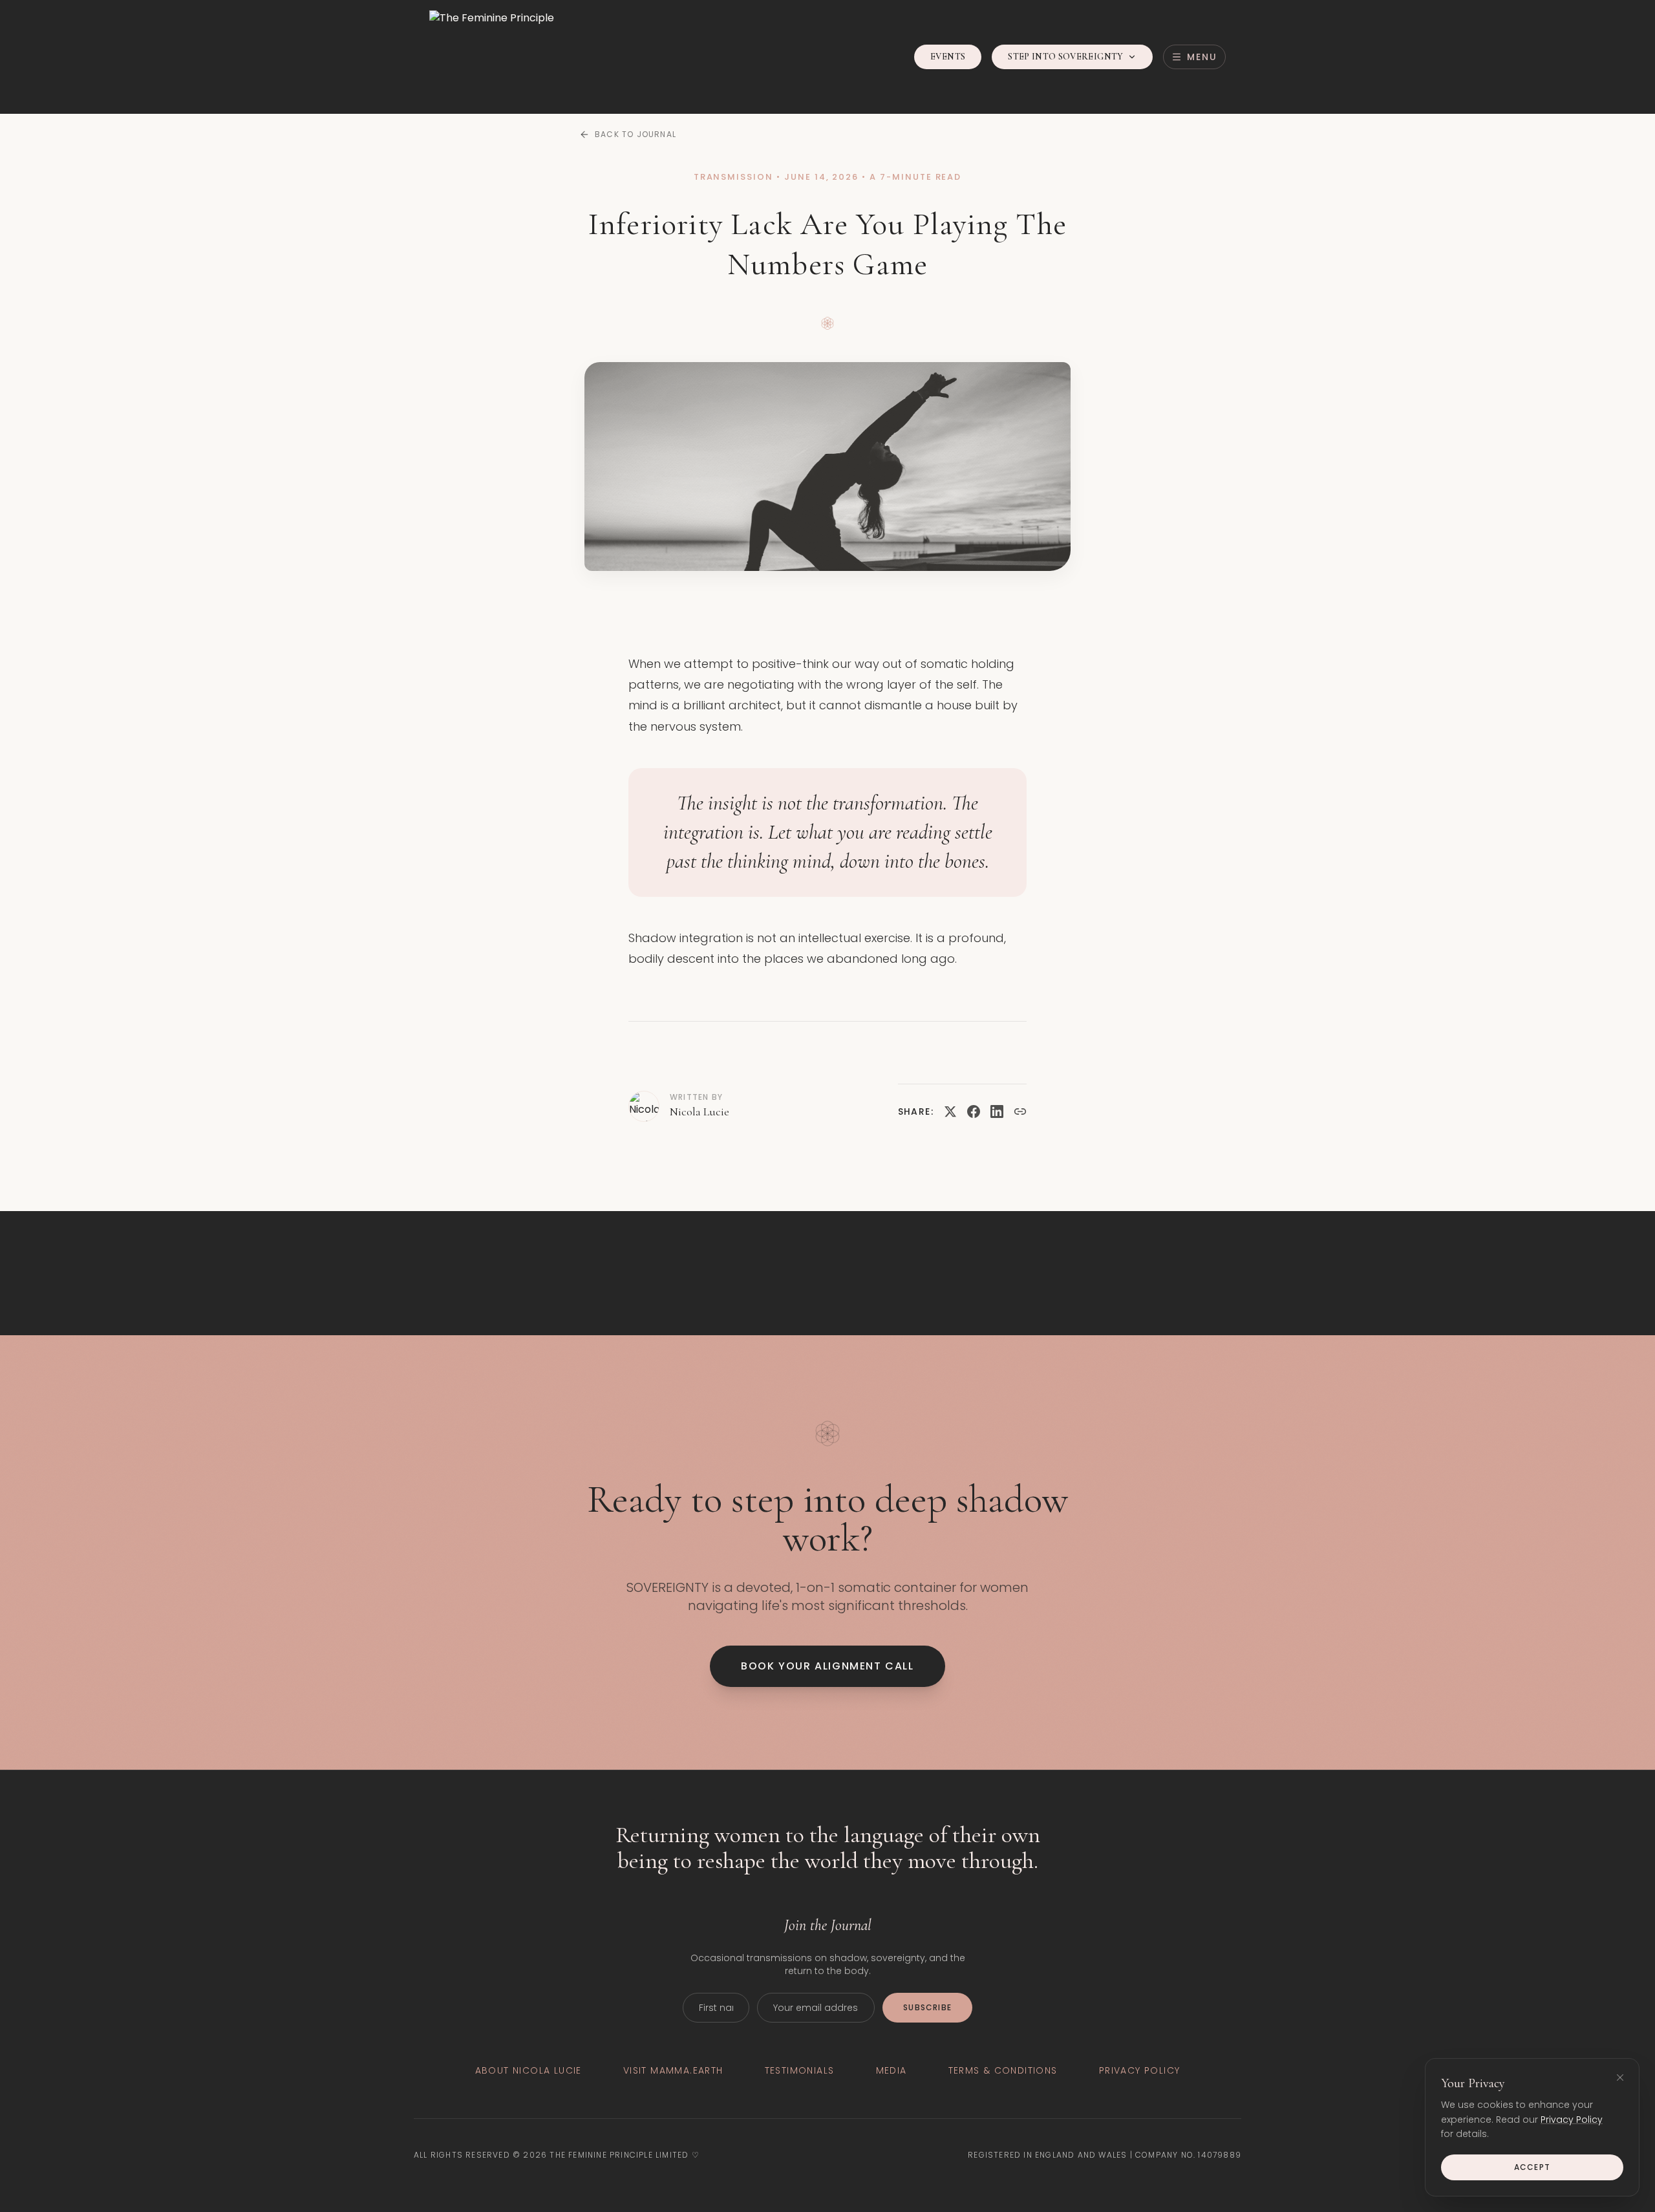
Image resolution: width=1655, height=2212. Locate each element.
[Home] (492, 57)
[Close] (1620, 2078)
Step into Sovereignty (1065, 57)
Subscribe (927, 2007)
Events (948, 57)
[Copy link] (1020, 1111)
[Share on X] (950, 1111)
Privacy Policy (1572, 2120)
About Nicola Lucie (529, 2070)
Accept (1532, 2167)
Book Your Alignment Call (827, 1666)
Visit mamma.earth (673, 2070)
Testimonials (800, 2070)
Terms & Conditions (1003, 2070)
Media (892, 2070)
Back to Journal (635, 134)
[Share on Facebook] (974, 1111)
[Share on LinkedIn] (997, 1111)
